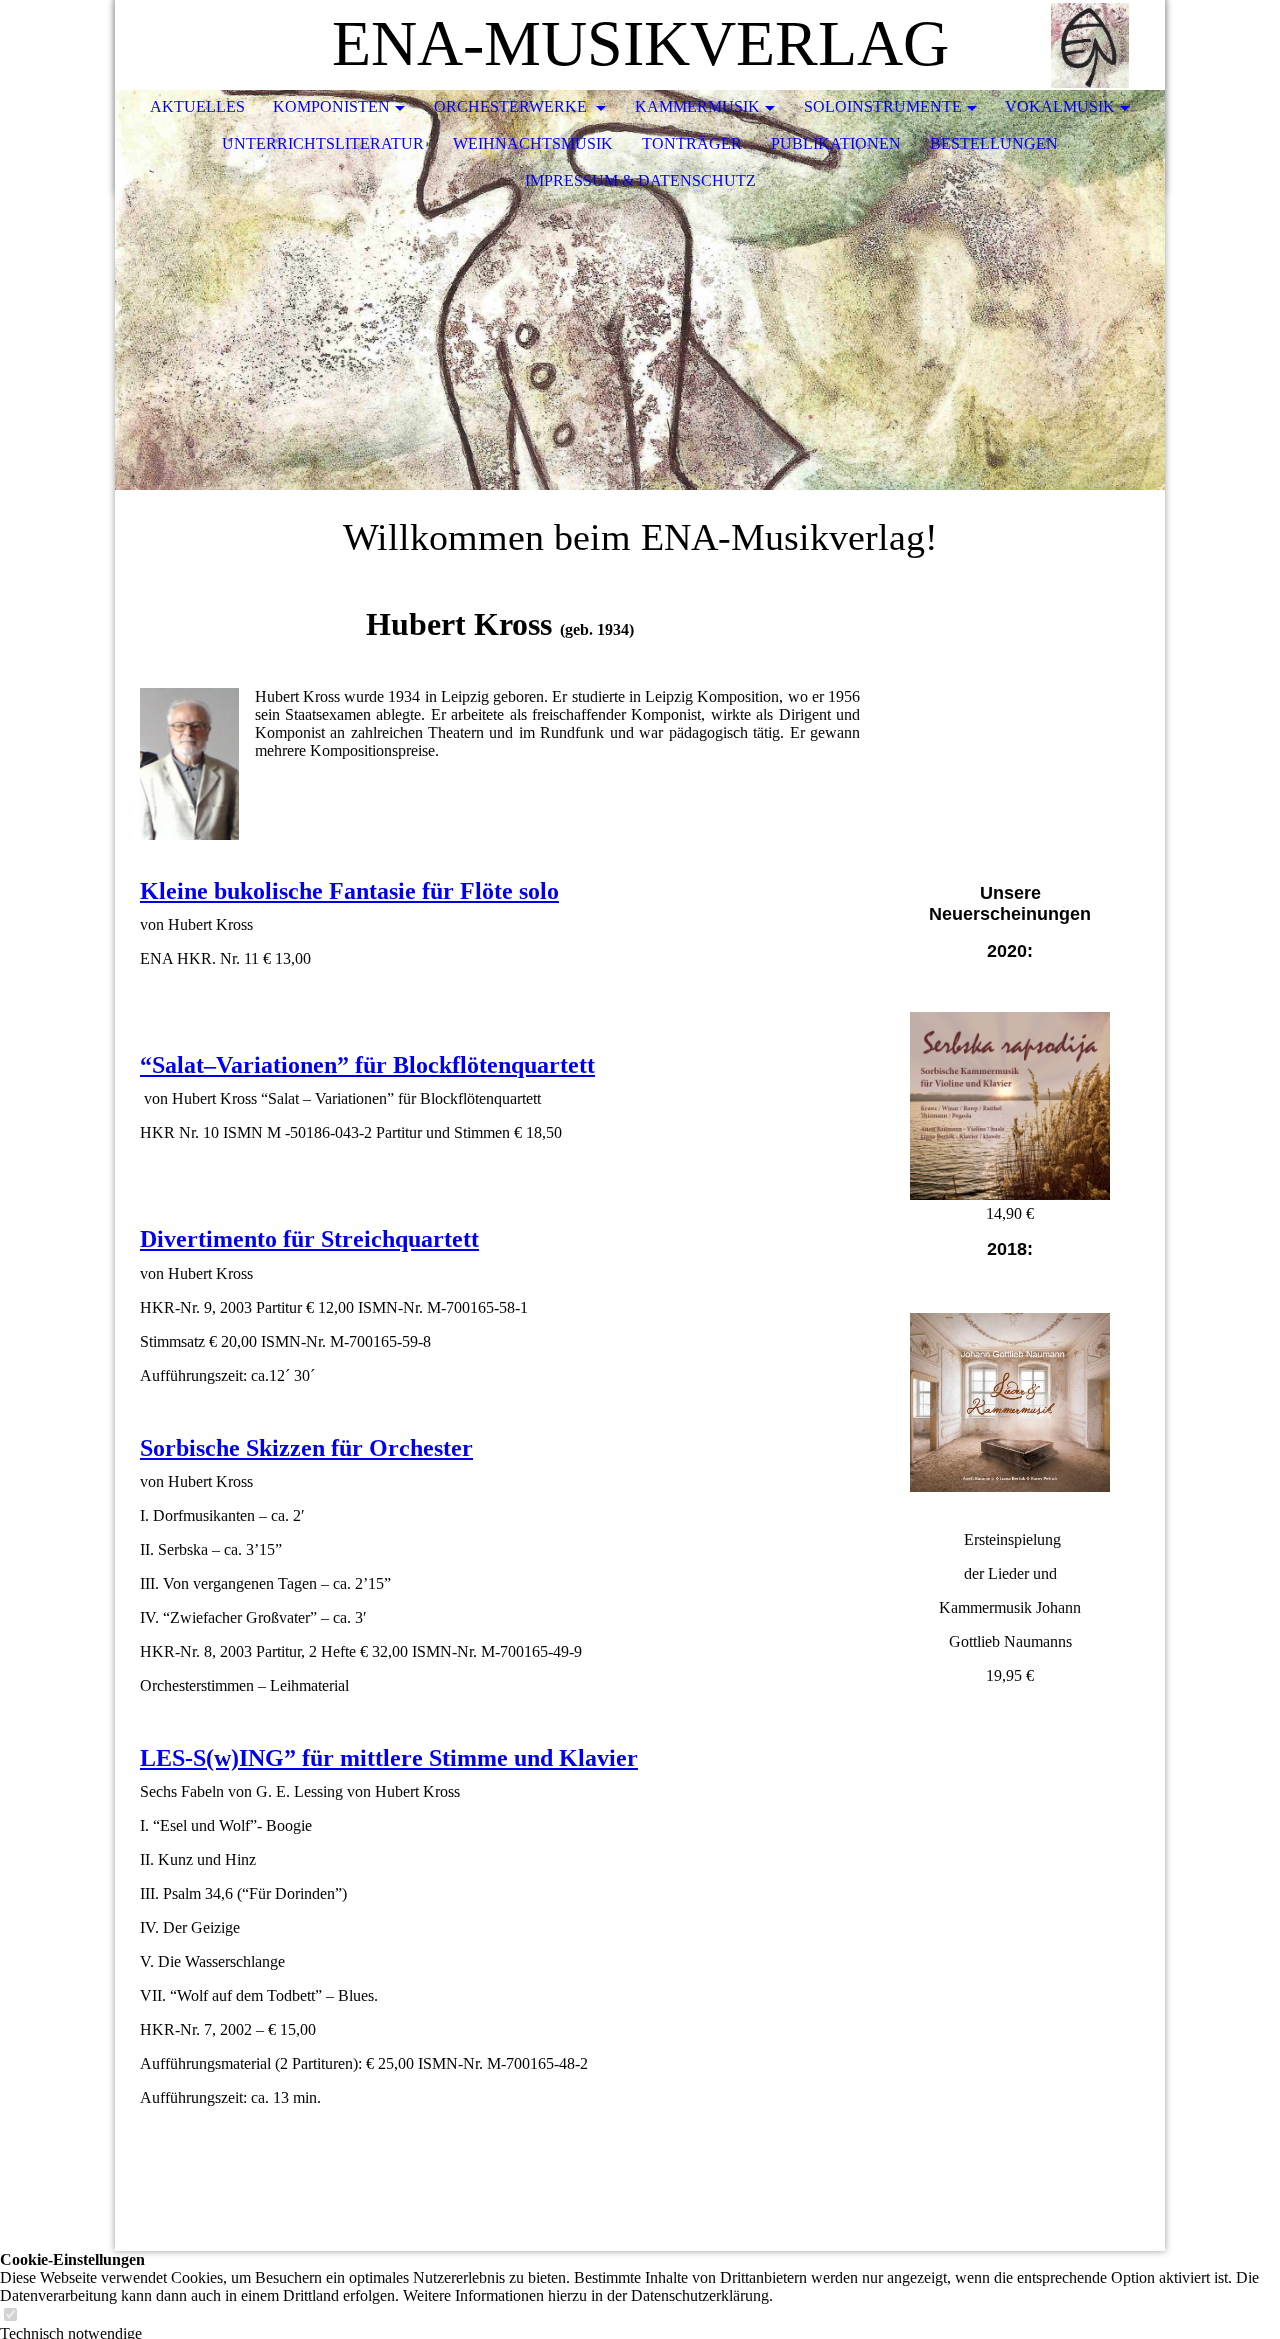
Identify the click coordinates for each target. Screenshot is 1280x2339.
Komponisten (331, 106)
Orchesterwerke (512, 106)
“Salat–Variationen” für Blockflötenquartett (367, 1065)
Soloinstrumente (883, 106)
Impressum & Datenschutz (640, 180)
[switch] (10, 2315)
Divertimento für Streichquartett (309, 1239)
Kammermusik (697, 106)
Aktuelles (197, 106)
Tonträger (692, 143)
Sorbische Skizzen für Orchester (306, 1448)
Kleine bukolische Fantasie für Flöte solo (349, 891)
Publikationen (836, 143)
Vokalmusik (1060, 106)
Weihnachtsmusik (533, 143)
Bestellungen (994, 143)
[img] (1090, 45)
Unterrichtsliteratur (323, 143)
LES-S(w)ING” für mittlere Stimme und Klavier (389, 1758)
